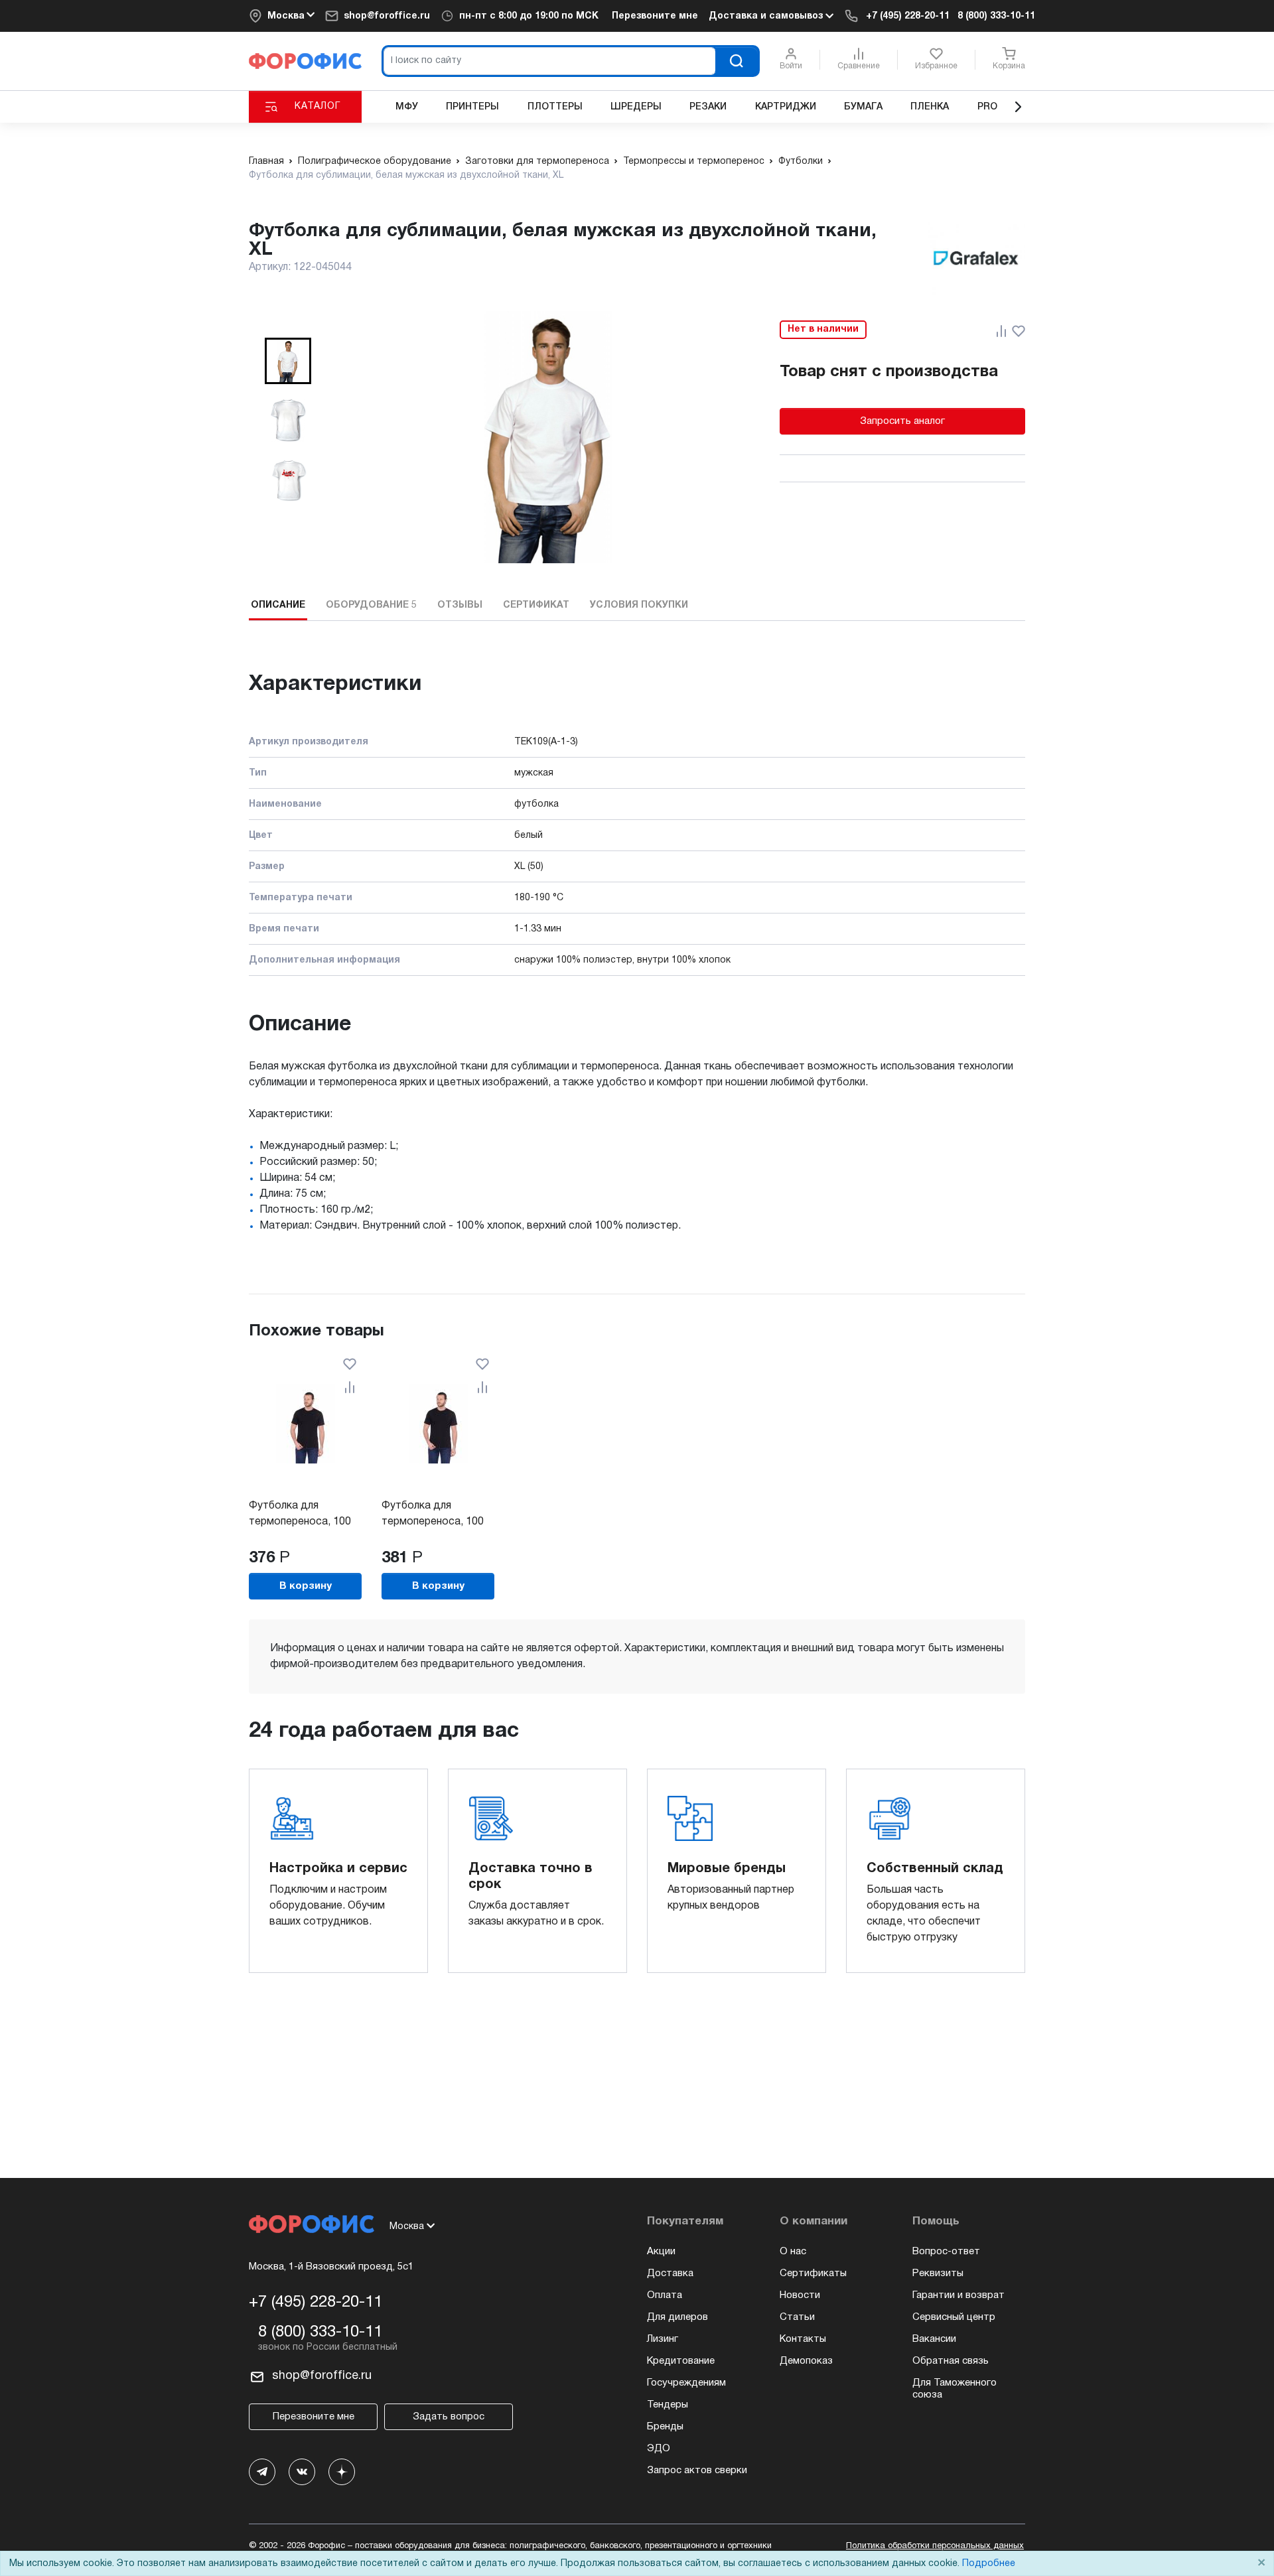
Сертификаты (813, 2273)
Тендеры (668, 2405)
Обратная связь (951, 2361)
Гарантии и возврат (958, 2295)
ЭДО (659, 2449)
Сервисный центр (954, 2317)
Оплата (665, 2295)
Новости (800, 2295)
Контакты (803, 2339)
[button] (288, 361)
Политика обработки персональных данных (935, 2546)
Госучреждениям (686, 2383)
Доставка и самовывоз (767, 16)
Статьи (797, 2317)
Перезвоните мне (655, 16)
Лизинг (663, 2339)
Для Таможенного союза (955, 2389)
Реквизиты (938, 2273)
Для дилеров (677, 2317)
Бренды (665, 2427)
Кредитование (681, 2361)
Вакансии (934, 2339)
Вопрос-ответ (946, 2252)
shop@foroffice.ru (387, 16)
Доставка (670, 2273)
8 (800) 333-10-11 (996, 16)
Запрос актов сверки (697, 2471)
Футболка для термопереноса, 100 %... (300, 1522)
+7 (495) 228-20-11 (908, 16)
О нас (793, 2252)
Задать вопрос (449, 2417)
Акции (661, 2252)
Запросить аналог (902, 421)
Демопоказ (806, 2361)
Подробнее (989, 2564)
